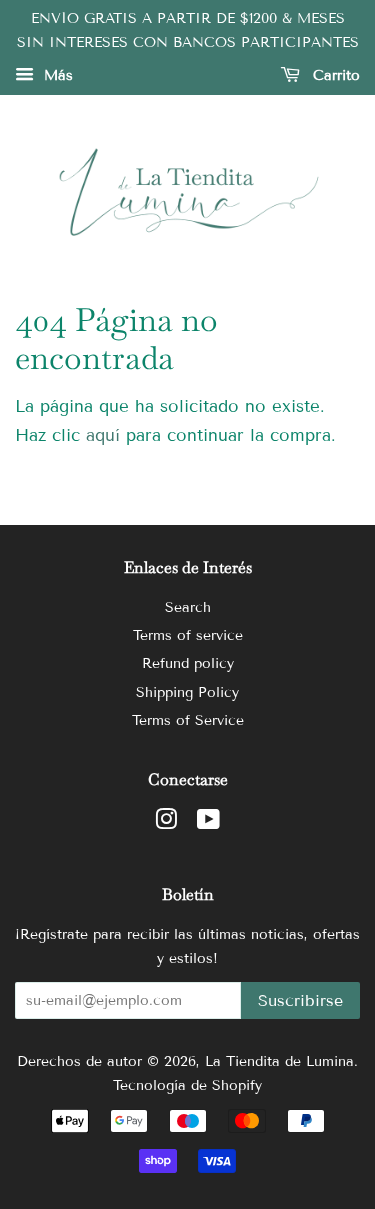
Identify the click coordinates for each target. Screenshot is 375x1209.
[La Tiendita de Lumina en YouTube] (208, 823)
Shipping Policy (187, 692)
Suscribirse (300, 1000)
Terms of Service (188, 720)
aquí (103, 435)
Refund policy (188, 663)
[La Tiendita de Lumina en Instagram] (166, 823)
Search (188, 607)
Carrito (334, 75)
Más (56, 75)
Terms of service (188, 635)
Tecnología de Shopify (187, 1085)
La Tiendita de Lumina (279, 1061)
